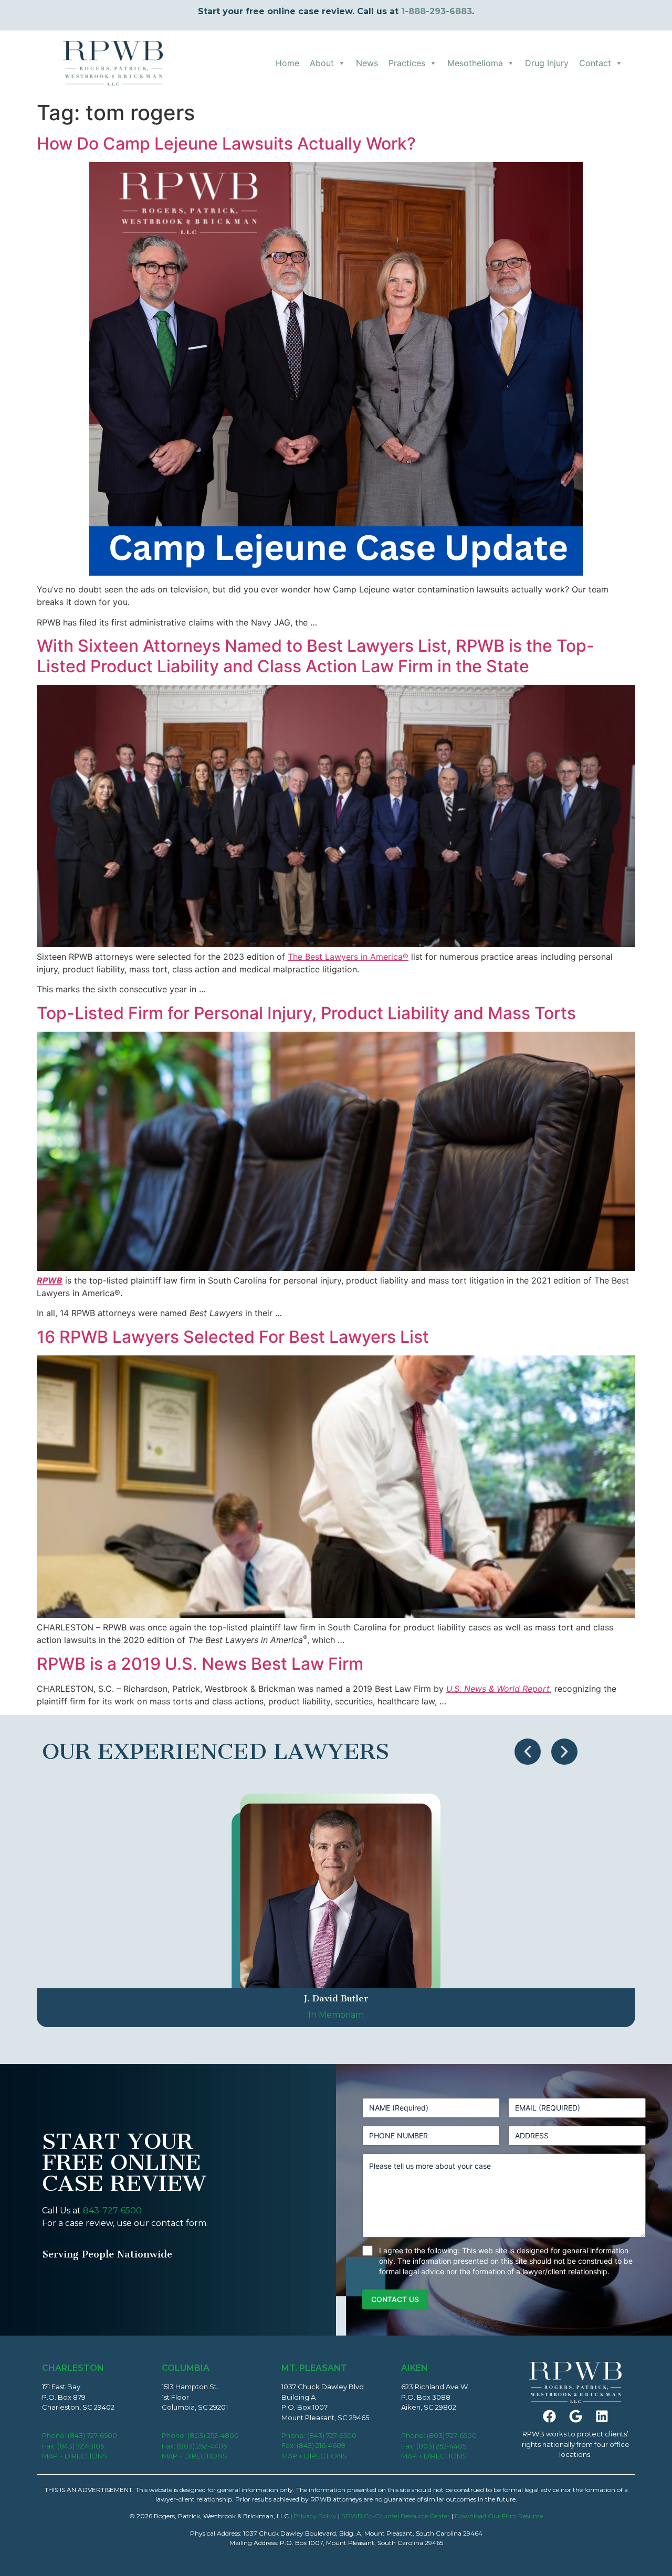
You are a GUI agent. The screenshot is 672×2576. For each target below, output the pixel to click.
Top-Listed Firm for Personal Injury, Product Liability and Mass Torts (306, 1013)
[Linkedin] (602, 2416)
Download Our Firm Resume (499, 2516)
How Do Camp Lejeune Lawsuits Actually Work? (226, 144)
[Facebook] (549, 2416)
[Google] (575, 2416)
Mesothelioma (475, 63)
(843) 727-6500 (92, 2435)
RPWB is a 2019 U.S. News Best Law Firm (200, 1664)
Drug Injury (547, 63)
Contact (595, 63)
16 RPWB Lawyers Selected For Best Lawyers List (233, 1337)
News (367, 63)
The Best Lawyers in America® (348, 957)
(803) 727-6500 (452, 2435)
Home (287, 63)
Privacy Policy (315, 2516)
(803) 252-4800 (213, 2435)
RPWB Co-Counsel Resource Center (396, 2516)
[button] (528, 1752)
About (322, 63)
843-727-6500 (112, 2211)
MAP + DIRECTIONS (75, 2456)
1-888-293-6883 (437, 11)
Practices (407, 63)
